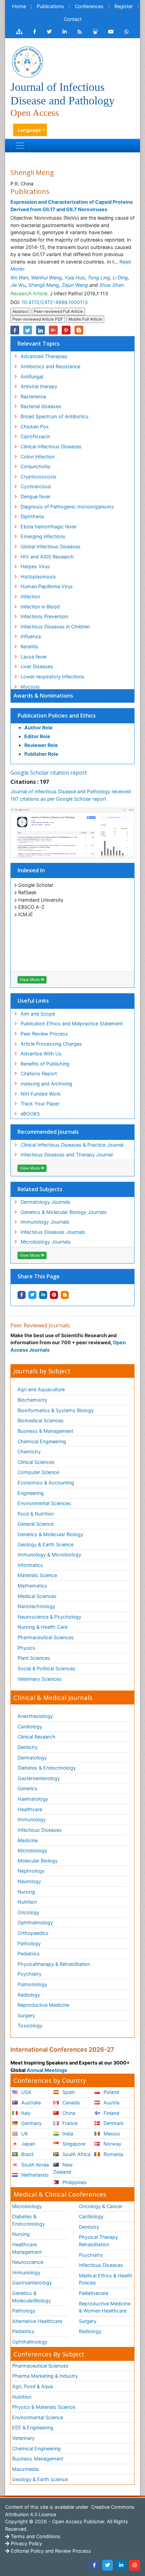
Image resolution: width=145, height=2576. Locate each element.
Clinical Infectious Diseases (51, 446)
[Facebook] (94, 2565)
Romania (113, 2154)
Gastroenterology (32, 2283)
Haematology (33, 1799)
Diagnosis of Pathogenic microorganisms (67, 507)
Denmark (113, 2123)
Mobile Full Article (85, 319)
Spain (68, 2092)
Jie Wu (18, 285)
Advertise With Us (41, 1054)
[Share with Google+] (53, 330)
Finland (111, 2113)
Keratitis (30, 646)
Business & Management (45, 1431)
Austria (111, 2103)
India (67, 2134)
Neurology (29, 1881)
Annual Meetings (47, 2070)
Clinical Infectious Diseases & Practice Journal (72, 1145)
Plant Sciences (34, 1658)
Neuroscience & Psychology (49, 1617)
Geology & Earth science (40, 2479)
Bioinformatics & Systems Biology (56, 1410)
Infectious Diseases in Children (55, 627)
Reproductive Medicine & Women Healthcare (105, 2307)
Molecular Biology (38, 1861)
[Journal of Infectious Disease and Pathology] (27, 61)
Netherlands (34, 2175)
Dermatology (32, 1758)
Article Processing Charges (51, 1044)
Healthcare (30, 1809)
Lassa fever (34, 657)
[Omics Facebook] (35, 32)
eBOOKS (30, 1114)
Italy (25, 2113)
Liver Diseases (37, 666)
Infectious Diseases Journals (53, 1232)
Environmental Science (38, 2417)
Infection (30, 596)
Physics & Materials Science (44, 2407)
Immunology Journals (45, 1222)
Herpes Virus (35, 566)
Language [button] (30, 130)
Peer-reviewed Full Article (58, 311)
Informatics (30, 1565)
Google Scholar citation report (49, 773)
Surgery (26, 2015)
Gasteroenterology (39, 1778)
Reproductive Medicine (43, 2005)
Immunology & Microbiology (49, 1555)
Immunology (32, 1819)
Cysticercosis (36, 486)
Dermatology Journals (46, 1202)
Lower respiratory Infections (52, 677)
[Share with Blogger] (65, 1295)
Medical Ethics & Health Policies (106, 2279)
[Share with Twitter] (32, 1295)
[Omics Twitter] (49, 32)
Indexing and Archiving (46, 1084)
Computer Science (38, 1472)
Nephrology (31, 1871)
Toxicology (30, 2025)
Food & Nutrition (36, 1514)
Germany (31, 2123)
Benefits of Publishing (45, 1064)
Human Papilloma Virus (47, 586)
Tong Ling (99, 278)
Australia (30, 2103)
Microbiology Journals (46, 1242)
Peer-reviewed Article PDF (38, 319)
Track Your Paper (40, 1104)
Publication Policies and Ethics (57, 716)
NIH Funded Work (41, 1094)
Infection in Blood (40, 607)
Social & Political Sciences (47, 1668)
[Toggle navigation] (20, 146)
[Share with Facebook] (22, 1295)
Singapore (73, 2144)
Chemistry (29, 1452)
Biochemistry (32, 1400)
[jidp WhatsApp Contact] (127, 32)
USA (26, 2092)
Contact (73, 19)
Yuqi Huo (75, 278)
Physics (26, 1648)
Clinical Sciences (36, 1462)
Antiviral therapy (39, 386)
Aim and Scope (38, 1014)
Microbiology (32, 1850)
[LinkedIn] (121, 2565)
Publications (50, 6)
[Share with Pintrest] (54, 1295)
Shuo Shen (111, 285)
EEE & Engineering (33, 2428)
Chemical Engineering (42, 1441)
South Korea (34, 2165)
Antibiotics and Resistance (50, 366)
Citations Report (39, 1073)
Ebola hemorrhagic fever (49, 527)
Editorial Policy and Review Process (50, 2551)
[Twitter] (108, 2565)
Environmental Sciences (44, 1503)
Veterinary (23, 2438)
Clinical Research (37, 1737)
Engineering (31, 1493)
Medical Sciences (37, 1596)
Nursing (26, 1892)
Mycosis (30, 687)
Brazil (27, 2154)
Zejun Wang (75, 285)
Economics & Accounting (46, 1483)
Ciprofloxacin (35, 436)
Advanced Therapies (44, 356)
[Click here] (19, 32)
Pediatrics (29, 1954)
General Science (36, 1524)
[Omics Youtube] (111, 32)
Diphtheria (32, 516)
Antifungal (32, 377)
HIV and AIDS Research (47, 557)
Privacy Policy (26, 2543)
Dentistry (28, 1747)
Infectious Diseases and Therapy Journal (67, 1155)
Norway (112, 2144)
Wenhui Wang (46, 278)
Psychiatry (30, 1974)
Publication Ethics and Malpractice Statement (72, 1023)
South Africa (76, 2154)
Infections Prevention (44, 616)
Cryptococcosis (39, 477)
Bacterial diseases (41, 406)
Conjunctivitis (36, 466)
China (68, 2113)
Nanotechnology (36, 1606)
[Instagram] (135, 2565)
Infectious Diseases (40, 1830)
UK (24, 2134)
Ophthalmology (35, 1922)
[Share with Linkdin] (43, 1295)
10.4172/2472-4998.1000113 (55, 302)
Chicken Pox (35, 427)
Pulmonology (32, 1984)
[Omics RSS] (80, 32)
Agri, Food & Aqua (33, 2386)
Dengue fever (36, 496)
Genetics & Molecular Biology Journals (64, 1212)
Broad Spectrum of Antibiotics (55, 416)
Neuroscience (28, 2262)
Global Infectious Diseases (51, 546)
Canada (70, 2103)
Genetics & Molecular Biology (50, 1534)
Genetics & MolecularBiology (32, 2297)
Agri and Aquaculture (41, 1389)
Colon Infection (38, 457)
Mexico (111, 2134)
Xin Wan (19, 278)
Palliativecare (94, 2293)
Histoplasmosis (38, 577)
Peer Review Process (44, 1034)
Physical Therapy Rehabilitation (98, 2241)
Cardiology (30, 1727)
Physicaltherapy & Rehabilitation (54, 1964)
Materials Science (37, 1575)
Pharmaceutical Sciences (46, 1637)
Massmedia (25, 2469)
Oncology (28, 1912)
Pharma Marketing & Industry (45, 2376)
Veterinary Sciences (40, 1679)
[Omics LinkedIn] (65, 32)
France (69, 2123)
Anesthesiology (35, 1716)
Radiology (29, 1995)
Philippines (74, 2182)
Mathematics (32, 1586)
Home (19, 6)
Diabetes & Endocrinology (47, 1768)
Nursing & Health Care (42, 1627)
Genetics (27, 1788)
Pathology (29, 1943)
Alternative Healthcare (37, 2321)
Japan (27, 2144)
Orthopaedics (33, 1933)
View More (30, 980)
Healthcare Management (27, 2248)
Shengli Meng (44, 285)
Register (124, 6)
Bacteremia (33, 396)
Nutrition (27, 1902)
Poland (111, 2092)
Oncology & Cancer (101, 2206)
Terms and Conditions (35, 2536)
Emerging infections (43, 536)
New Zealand (63, 2168)
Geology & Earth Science (46, 1544)
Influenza (31, 636)
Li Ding (120, 278)
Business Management (38, 2459)
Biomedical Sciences (41, 1420)
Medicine (28, 1840)
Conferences (89, 6)
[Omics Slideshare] (95, 32)
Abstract (20, 311)
